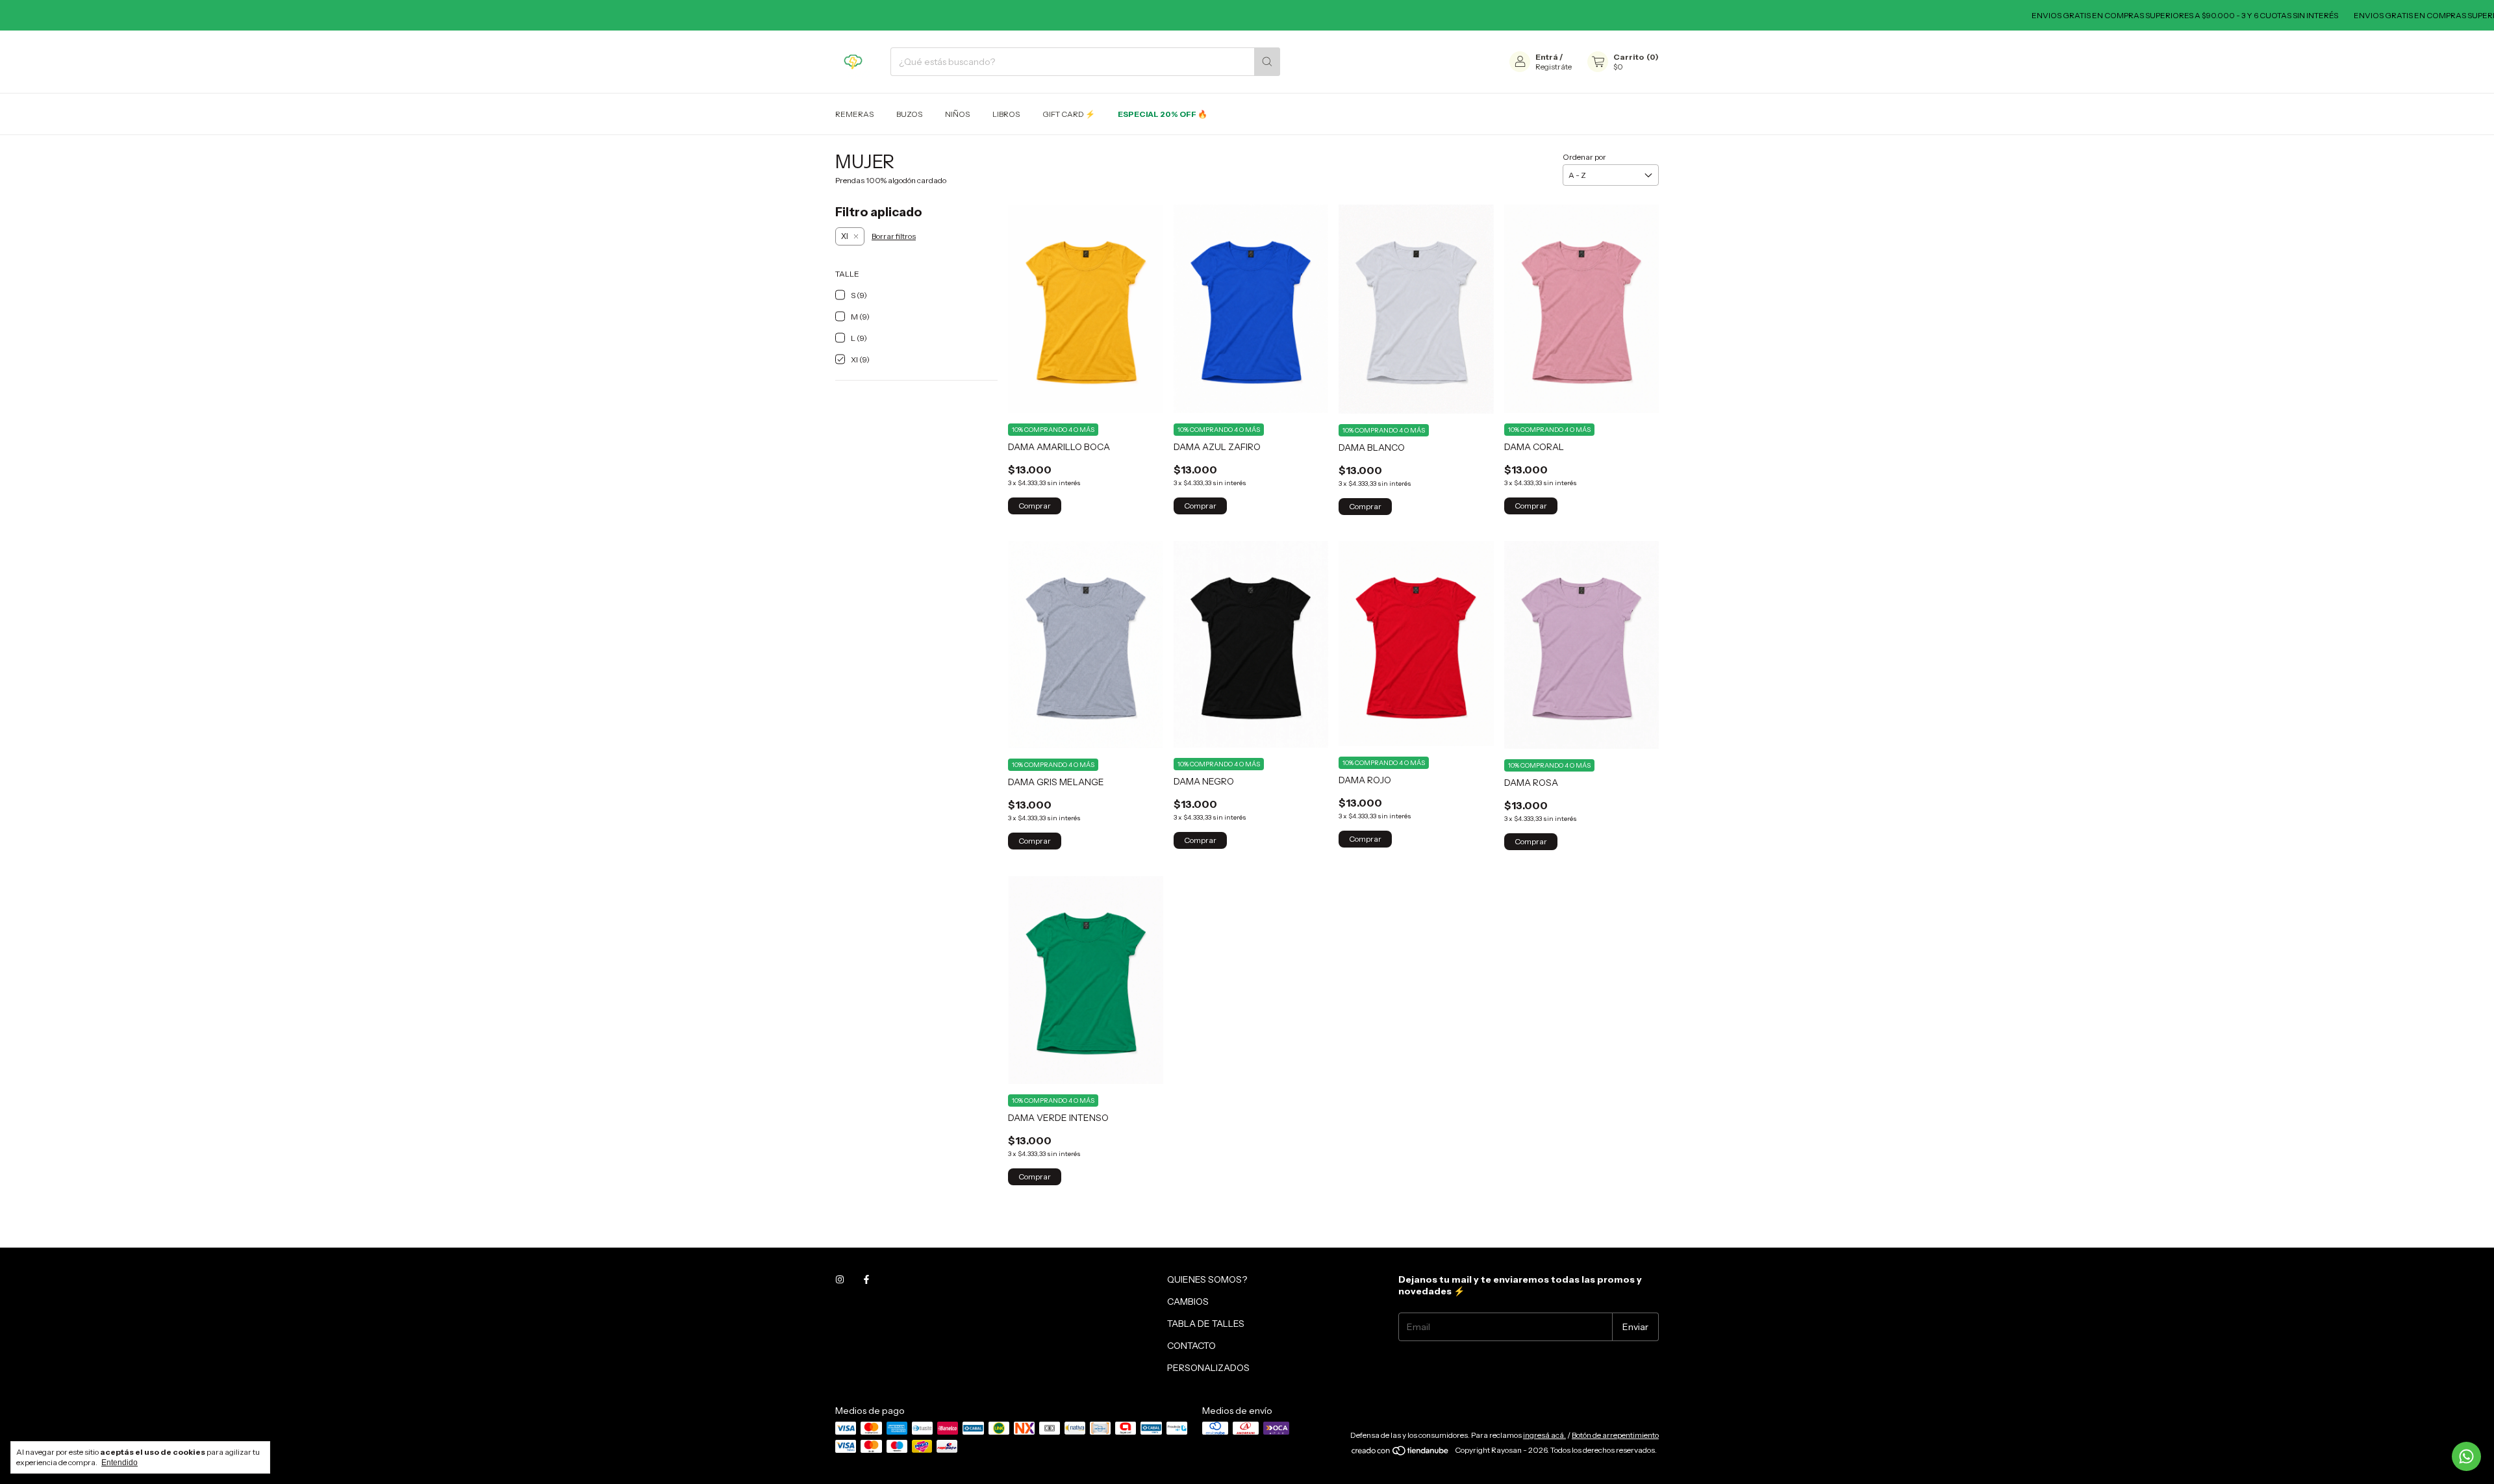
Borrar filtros (894, 236)
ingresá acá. (1544, 1435)
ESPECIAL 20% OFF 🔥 (1163, 114)
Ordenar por (1584, 157)
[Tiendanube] (1401, 1453)
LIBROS (1006, 114)
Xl (845, 236)
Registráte (1554, 67)
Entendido (120, 1463)
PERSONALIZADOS (1208, 1368)
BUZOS (909, 114)
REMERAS (854, 114)
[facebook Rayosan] (866, 1279)
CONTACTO (1191, 1346)
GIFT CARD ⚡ (1069, 114)
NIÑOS (957, 114)
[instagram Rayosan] (840, 1279)
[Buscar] (1267, 62)
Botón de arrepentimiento (1615, 1435)
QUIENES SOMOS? (1207, 1279)
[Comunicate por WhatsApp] (2466, 1456)
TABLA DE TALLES (1206, 1324)
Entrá (1547, 57)
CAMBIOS (1188, 1302)
